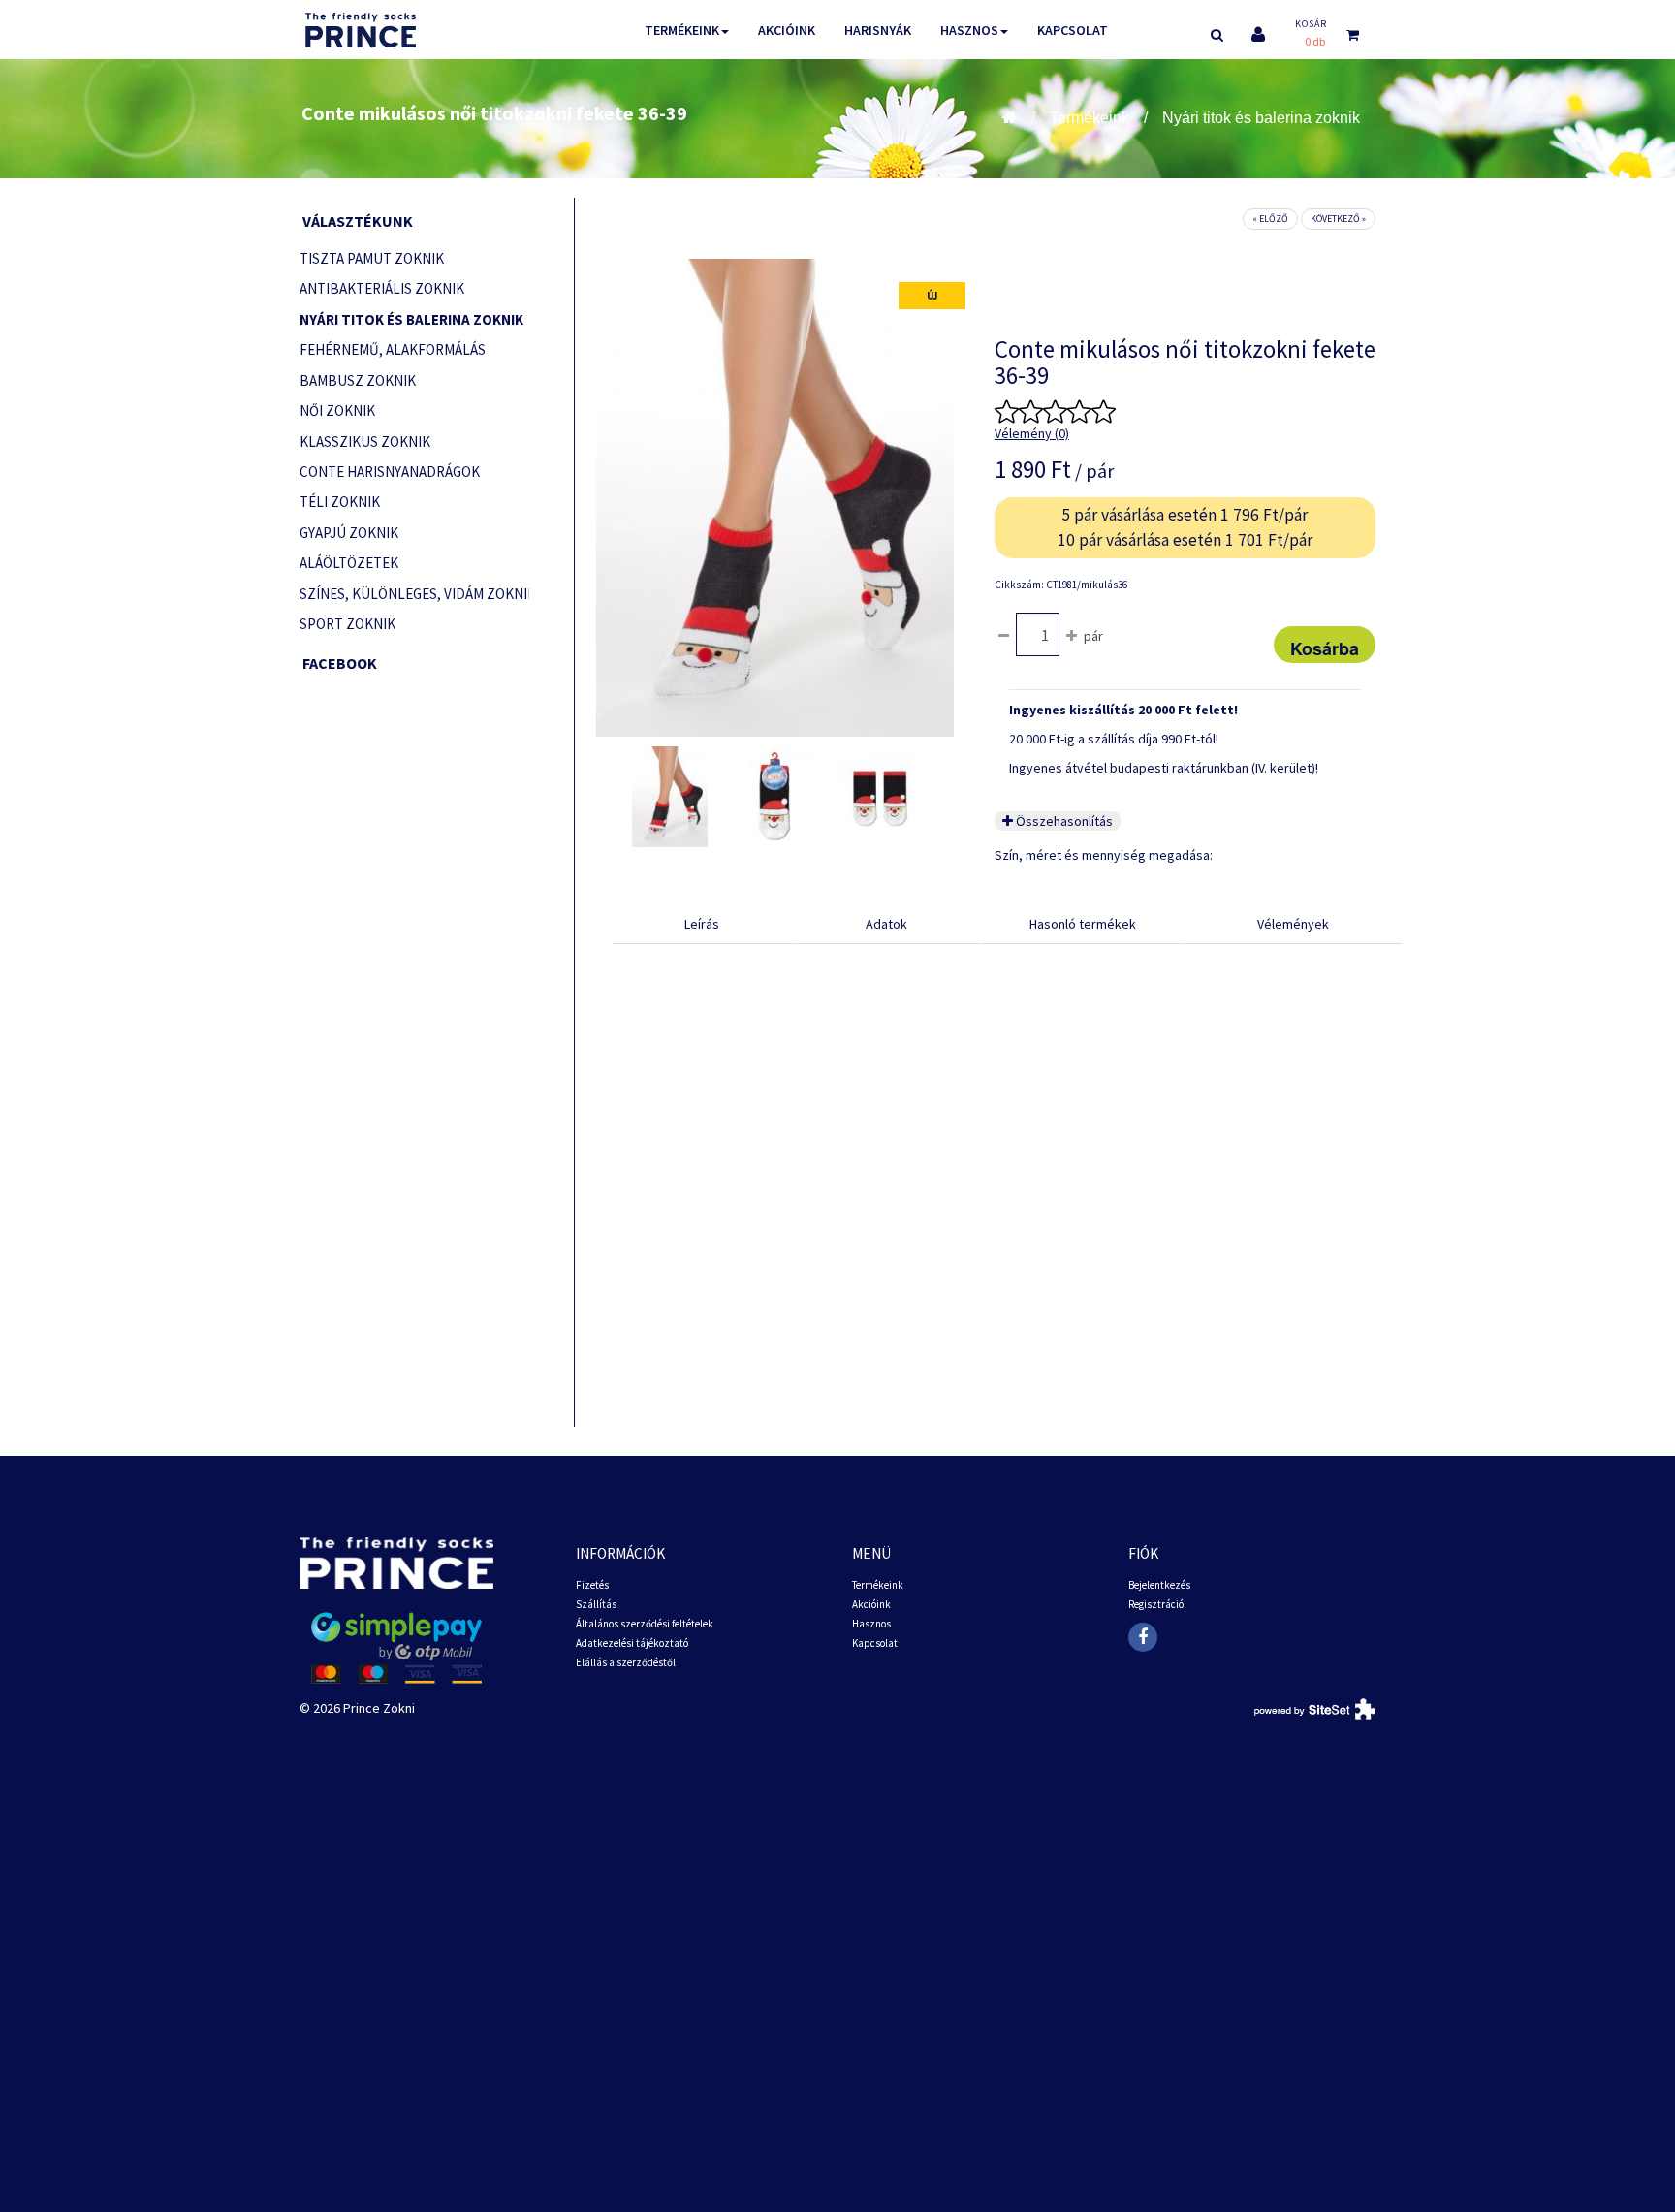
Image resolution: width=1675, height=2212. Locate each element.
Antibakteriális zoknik (382, 288)
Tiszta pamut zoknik (372, 258)
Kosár (1311, 24)
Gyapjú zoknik (349, 533)
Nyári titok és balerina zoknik (1261, 118)
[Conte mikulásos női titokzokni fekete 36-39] (670, 797)
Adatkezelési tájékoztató (632, 1643)
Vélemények (1293, 924)
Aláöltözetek (349, 563)
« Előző (1270, 219)
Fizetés (592, 1585)
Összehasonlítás (1063, 821)
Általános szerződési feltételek (645, 1624)
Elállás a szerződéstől (626, 1662)
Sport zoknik (348, 624)
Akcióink (787, 30)
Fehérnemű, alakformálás (393, 349)
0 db (1315, 41)
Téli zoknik (340, 502)
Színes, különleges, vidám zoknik (414, 594)
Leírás (702, 924)
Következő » (1338, 219)
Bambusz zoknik (358, 380)
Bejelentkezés (1159, 1585)
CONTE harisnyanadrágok (390, 472)
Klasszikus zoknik (365, 442)
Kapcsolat (1073, 30)
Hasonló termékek (1083, 924)
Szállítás (596, 1604)
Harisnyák (878, 30)
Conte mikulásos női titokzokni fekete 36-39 (494, 113)
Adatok (886, 924)
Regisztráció (1156, 1604)
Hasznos (969, 30)
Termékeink (682, 30)
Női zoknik (337, 411)
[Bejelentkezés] (1258, 34)
